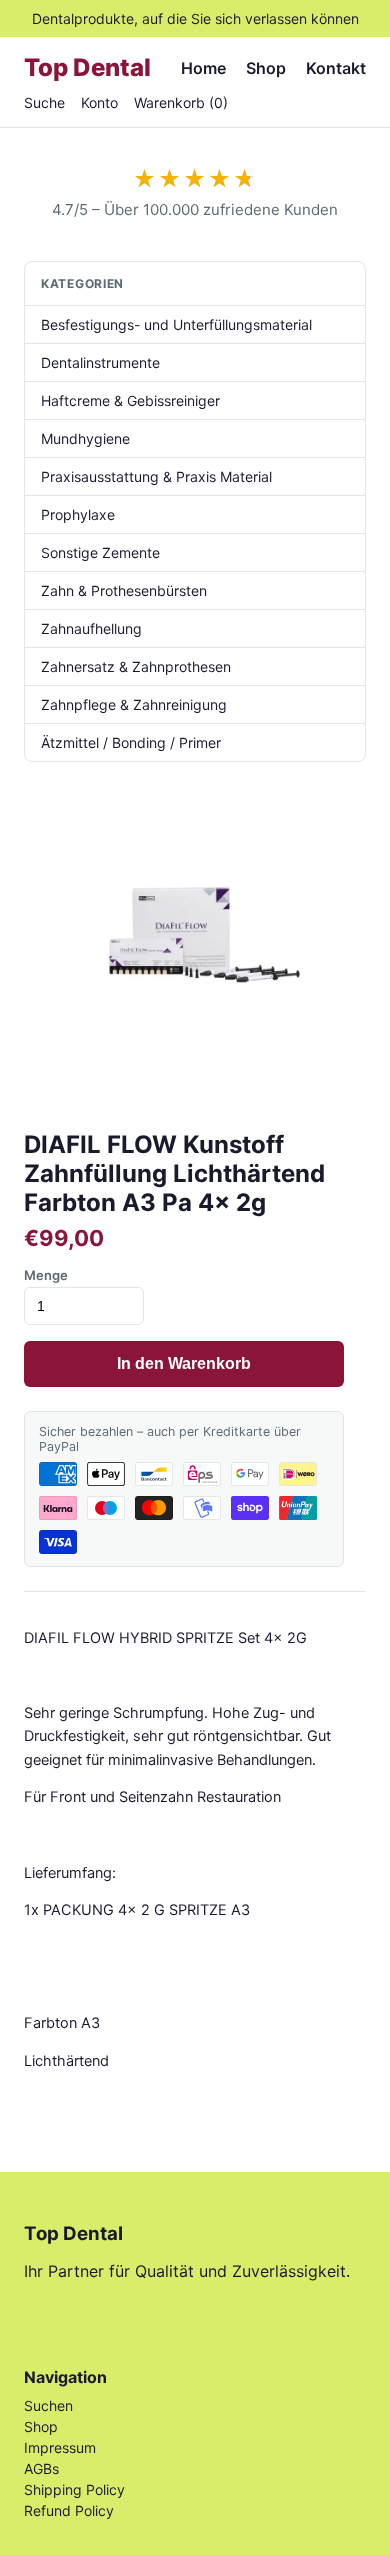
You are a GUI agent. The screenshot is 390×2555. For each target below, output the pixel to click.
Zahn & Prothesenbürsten (124, 590)
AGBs (41, 2468)
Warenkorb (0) (181, 102)
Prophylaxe (78, 514)
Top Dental (87, 67)
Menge (46, 1275)
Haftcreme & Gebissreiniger (130, 400)
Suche (44, 102)
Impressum (60, 2447)
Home (203, 68)
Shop (266, 68)
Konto (99, 102)
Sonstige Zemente (100, 552)
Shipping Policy (74, 2489)
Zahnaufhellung (91, 628)
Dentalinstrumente (100, 362)
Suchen (48, 2405)
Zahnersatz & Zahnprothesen (136, 666)
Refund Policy (69, 2510)
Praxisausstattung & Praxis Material (156, 476)
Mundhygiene (85, 438)
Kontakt (336, 68)
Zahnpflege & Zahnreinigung (134, 704)
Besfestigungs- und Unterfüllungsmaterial (176, 324)
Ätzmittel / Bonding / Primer (131, 742)
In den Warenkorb (184, 1363)
